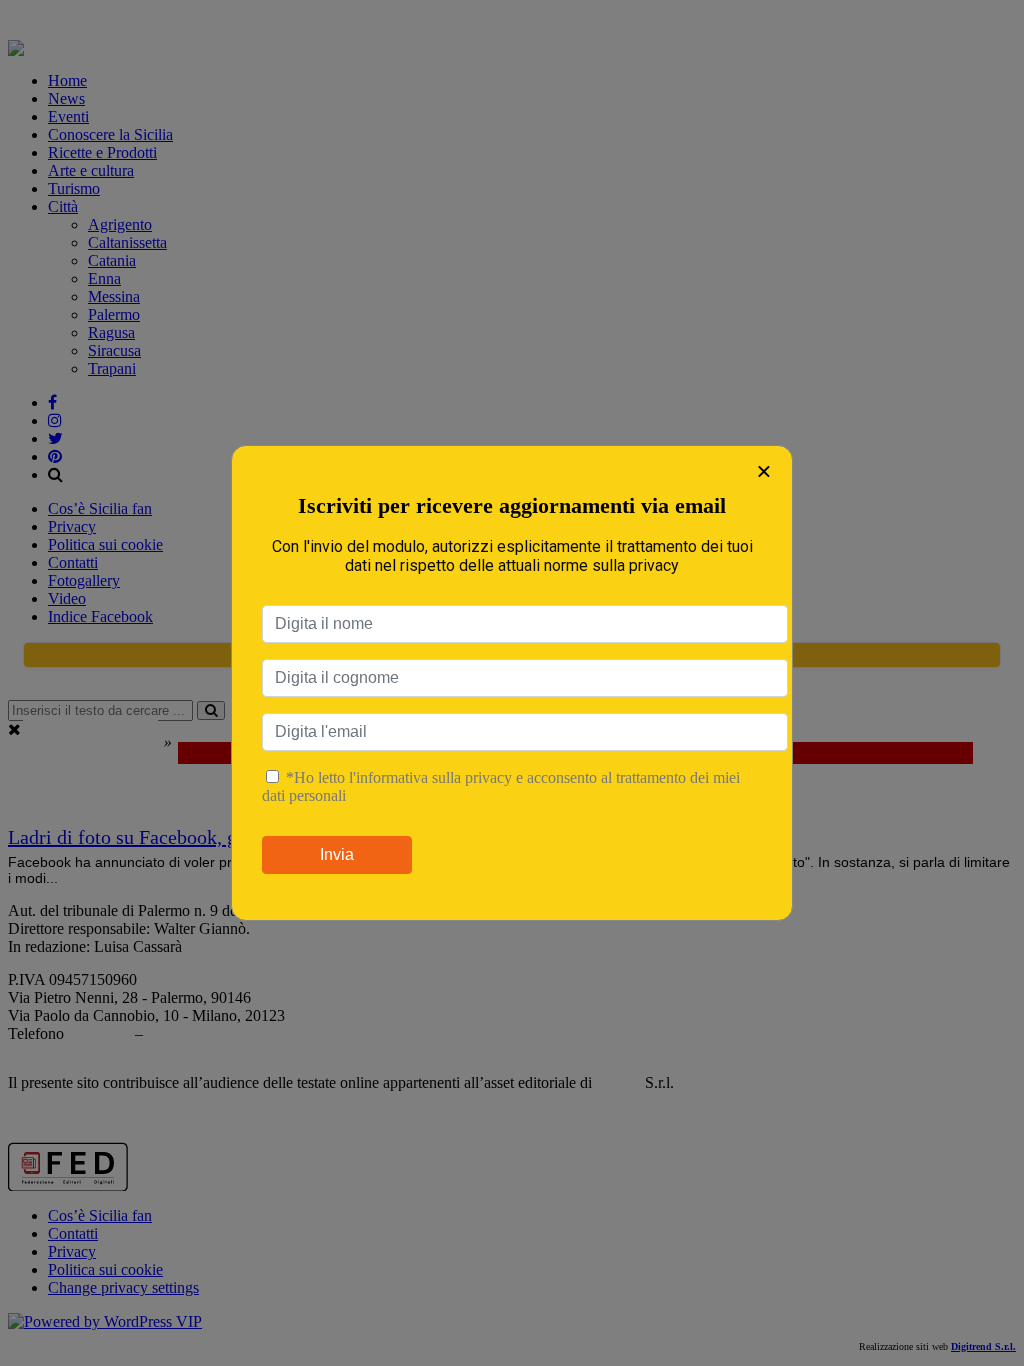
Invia (337, 854)
